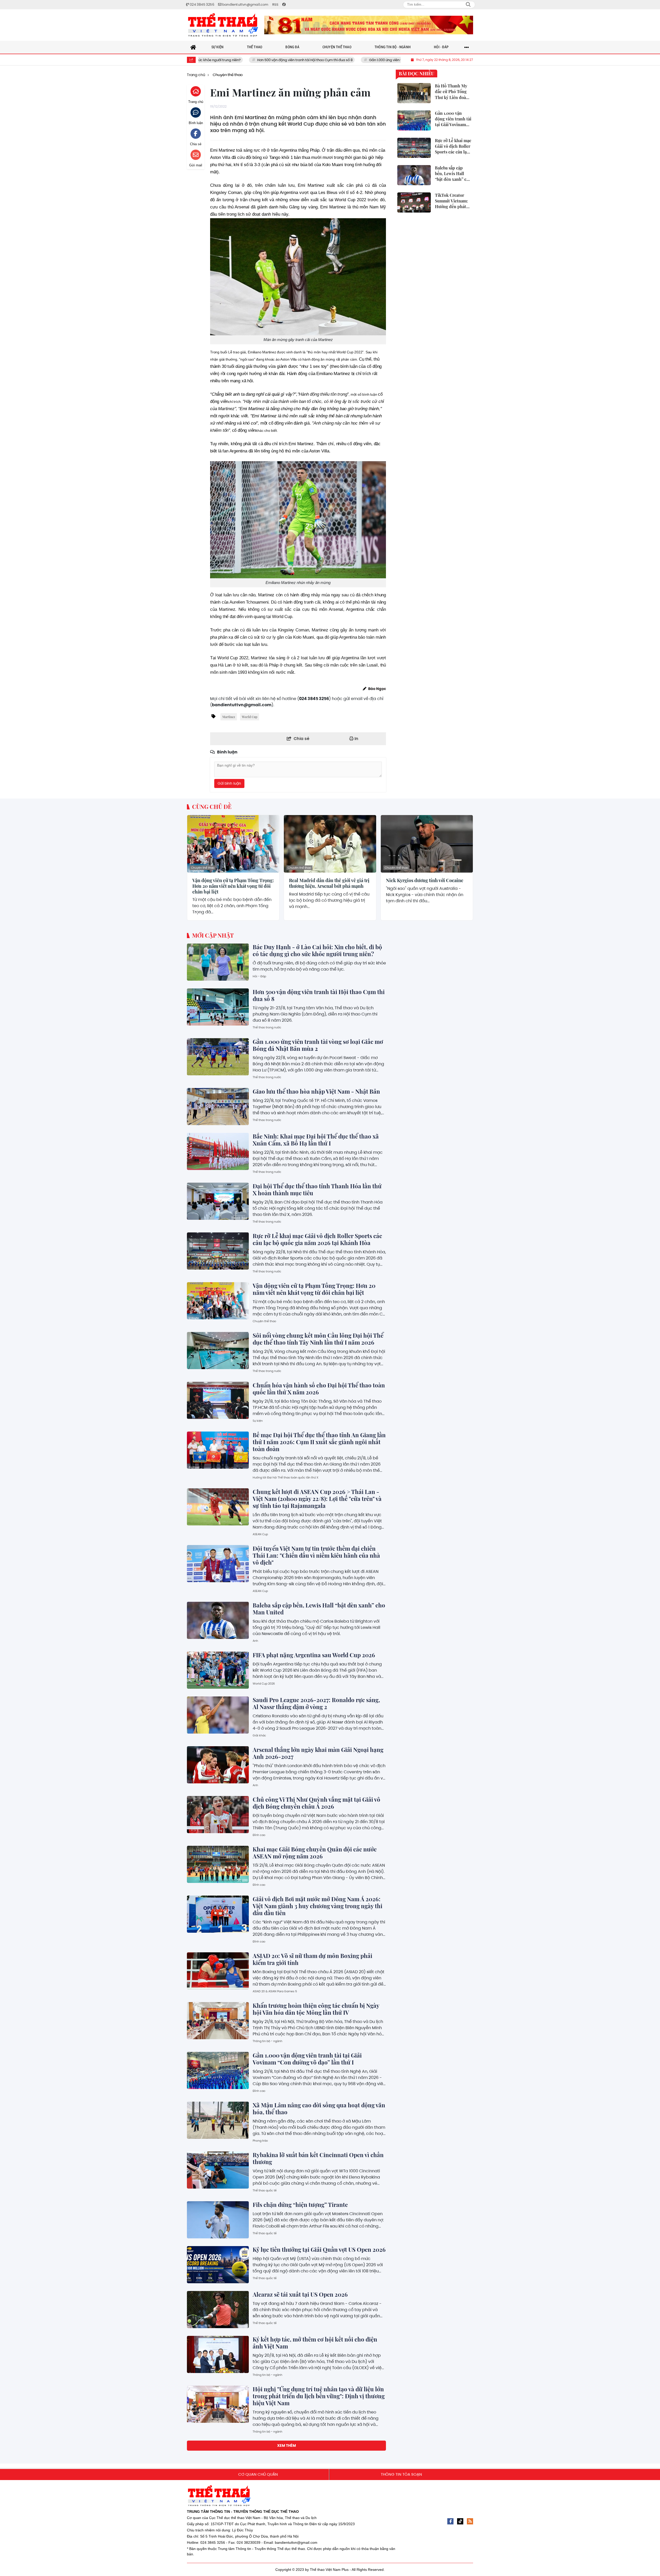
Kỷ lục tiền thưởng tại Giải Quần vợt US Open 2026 (319, 2249)
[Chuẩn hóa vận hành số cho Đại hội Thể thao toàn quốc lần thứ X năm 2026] (218, 1400)
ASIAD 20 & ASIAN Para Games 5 (275, 1991)
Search (468, 5)
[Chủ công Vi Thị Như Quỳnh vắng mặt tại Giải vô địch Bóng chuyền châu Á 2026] (218, 1815)
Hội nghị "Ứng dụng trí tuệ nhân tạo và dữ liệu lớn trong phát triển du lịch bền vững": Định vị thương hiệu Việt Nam (319, 2396)
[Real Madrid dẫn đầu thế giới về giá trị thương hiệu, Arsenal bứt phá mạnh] (330, 844)
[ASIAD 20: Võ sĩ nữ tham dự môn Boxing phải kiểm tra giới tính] (218, 1971)
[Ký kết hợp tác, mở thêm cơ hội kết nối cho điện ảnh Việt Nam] (218, 2354)
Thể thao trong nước (267, 1027)
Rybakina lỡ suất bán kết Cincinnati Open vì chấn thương (318, 2158)
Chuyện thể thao (203, 868)
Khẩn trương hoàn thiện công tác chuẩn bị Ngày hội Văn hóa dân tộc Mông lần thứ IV (316, 2009)
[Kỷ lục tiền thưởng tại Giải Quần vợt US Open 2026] (218, 2265)
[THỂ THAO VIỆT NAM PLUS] (223, 25)
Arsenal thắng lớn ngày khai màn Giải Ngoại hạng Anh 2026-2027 (318, 1753)
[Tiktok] (460, 2521)
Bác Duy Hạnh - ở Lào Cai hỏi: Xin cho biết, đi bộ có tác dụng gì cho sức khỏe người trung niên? (317, 950)
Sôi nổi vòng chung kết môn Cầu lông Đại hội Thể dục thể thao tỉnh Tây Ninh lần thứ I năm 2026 (318, 1339)
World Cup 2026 (264, 1684)
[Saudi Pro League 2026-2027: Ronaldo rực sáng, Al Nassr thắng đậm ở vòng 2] (218, 1715)
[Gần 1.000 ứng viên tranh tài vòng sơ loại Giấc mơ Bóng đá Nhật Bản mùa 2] (218, 1057)
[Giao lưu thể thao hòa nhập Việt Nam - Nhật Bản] (218, 1107)
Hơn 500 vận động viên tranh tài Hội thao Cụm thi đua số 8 (209, 60)
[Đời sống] (369, 25)
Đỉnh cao (259, 1835)
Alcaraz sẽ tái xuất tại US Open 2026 (301, 2294)
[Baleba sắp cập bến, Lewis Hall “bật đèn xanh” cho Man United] (218, 1620)
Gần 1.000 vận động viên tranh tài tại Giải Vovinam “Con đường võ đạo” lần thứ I (307, 2059)
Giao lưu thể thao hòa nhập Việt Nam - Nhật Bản (316, 1091)
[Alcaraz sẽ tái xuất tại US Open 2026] (218, 2310)
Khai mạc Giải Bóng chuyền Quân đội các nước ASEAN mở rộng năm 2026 (315, 1853)
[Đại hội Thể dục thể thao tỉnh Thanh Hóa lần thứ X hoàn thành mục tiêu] (218, 1201)
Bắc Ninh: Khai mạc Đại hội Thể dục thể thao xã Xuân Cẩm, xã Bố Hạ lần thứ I (316, 1140)
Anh (255, 1641)
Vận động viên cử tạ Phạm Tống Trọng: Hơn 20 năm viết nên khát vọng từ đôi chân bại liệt (233, 886)
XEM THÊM (287, 2445)
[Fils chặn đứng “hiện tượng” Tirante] (218, 2220)
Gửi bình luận (229, 783)
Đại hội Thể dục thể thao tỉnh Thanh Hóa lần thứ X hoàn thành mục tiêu (317, 1189)
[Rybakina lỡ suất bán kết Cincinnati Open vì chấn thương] (218, 2170)
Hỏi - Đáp (259, 976)
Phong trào (260, 2141)
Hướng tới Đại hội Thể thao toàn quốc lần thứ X (286, 1477)
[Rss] (470, 2521)
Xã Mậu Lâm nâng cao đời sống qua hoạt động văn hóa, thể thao (319, 2108)
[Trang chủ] (193, 47)
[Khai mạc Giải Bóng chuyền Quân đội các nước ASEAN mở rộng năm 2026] (218, 1864)
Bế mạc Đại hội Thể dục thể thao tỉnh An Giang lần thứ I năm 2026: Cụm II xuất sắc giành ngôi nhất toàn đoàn (319, 1442)
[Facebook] (450, 2521)
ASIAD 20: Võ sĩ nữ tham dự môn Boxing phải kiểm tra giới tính (312, 1959)
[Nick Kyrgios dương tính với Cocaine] (427, 844)
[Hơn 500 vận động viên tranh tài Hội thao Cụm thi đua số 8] (218, 1007)
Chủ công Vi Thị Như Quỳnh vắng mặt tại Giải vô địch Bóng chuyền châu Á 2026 (316, 1803)
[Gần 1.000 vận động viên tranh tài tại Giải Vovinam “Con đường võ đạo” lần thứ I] (218, 2070)
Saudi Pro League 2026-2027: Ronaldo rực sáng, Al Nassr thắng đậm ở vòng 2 (316, 1703)
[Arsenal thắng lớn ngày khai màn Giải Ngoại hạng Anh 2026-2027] (218, 1765)
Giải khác (259, 1735)
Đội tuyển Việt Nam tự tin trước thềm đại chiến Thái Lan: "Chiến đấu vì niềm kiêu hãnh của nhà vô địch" (316, 1555)
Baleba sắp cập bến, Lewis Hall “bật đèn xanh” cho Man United (319, 1609)
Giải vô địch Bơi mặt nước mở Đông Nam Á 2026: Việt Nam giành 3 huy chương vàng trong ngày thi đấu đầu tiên (317, 1906)
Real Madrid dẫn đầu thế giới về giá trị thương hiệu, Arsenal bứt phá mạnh (329, 883)
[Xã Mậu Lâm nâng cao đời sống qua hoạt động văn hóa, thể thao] (218, 2120)
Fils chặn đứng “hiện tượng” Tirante (300, 2205)
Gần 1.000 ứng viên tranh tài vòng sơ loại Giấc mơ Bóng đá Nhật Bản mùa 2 (334, 60)
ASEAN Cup (260, 1534)
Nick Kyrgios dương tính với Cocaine (425, 881)
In (356, 739)
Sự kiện (258, 1421)
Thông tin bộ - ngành (267, 2041)
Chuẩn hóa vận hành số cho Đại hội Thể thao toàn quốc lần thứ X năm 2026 (319, 1389)
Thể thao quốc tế (265, 2190)
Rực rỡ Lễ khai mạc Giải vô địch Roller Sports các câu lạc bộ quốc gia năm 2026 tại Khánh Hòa (317, 1239)
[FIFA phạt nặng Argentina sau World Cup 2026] (218, 1670)
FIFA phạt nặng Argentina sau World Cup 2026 (314, 1655)
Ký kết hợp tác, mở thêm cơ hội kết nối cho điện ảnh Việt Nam (315, 2343)
